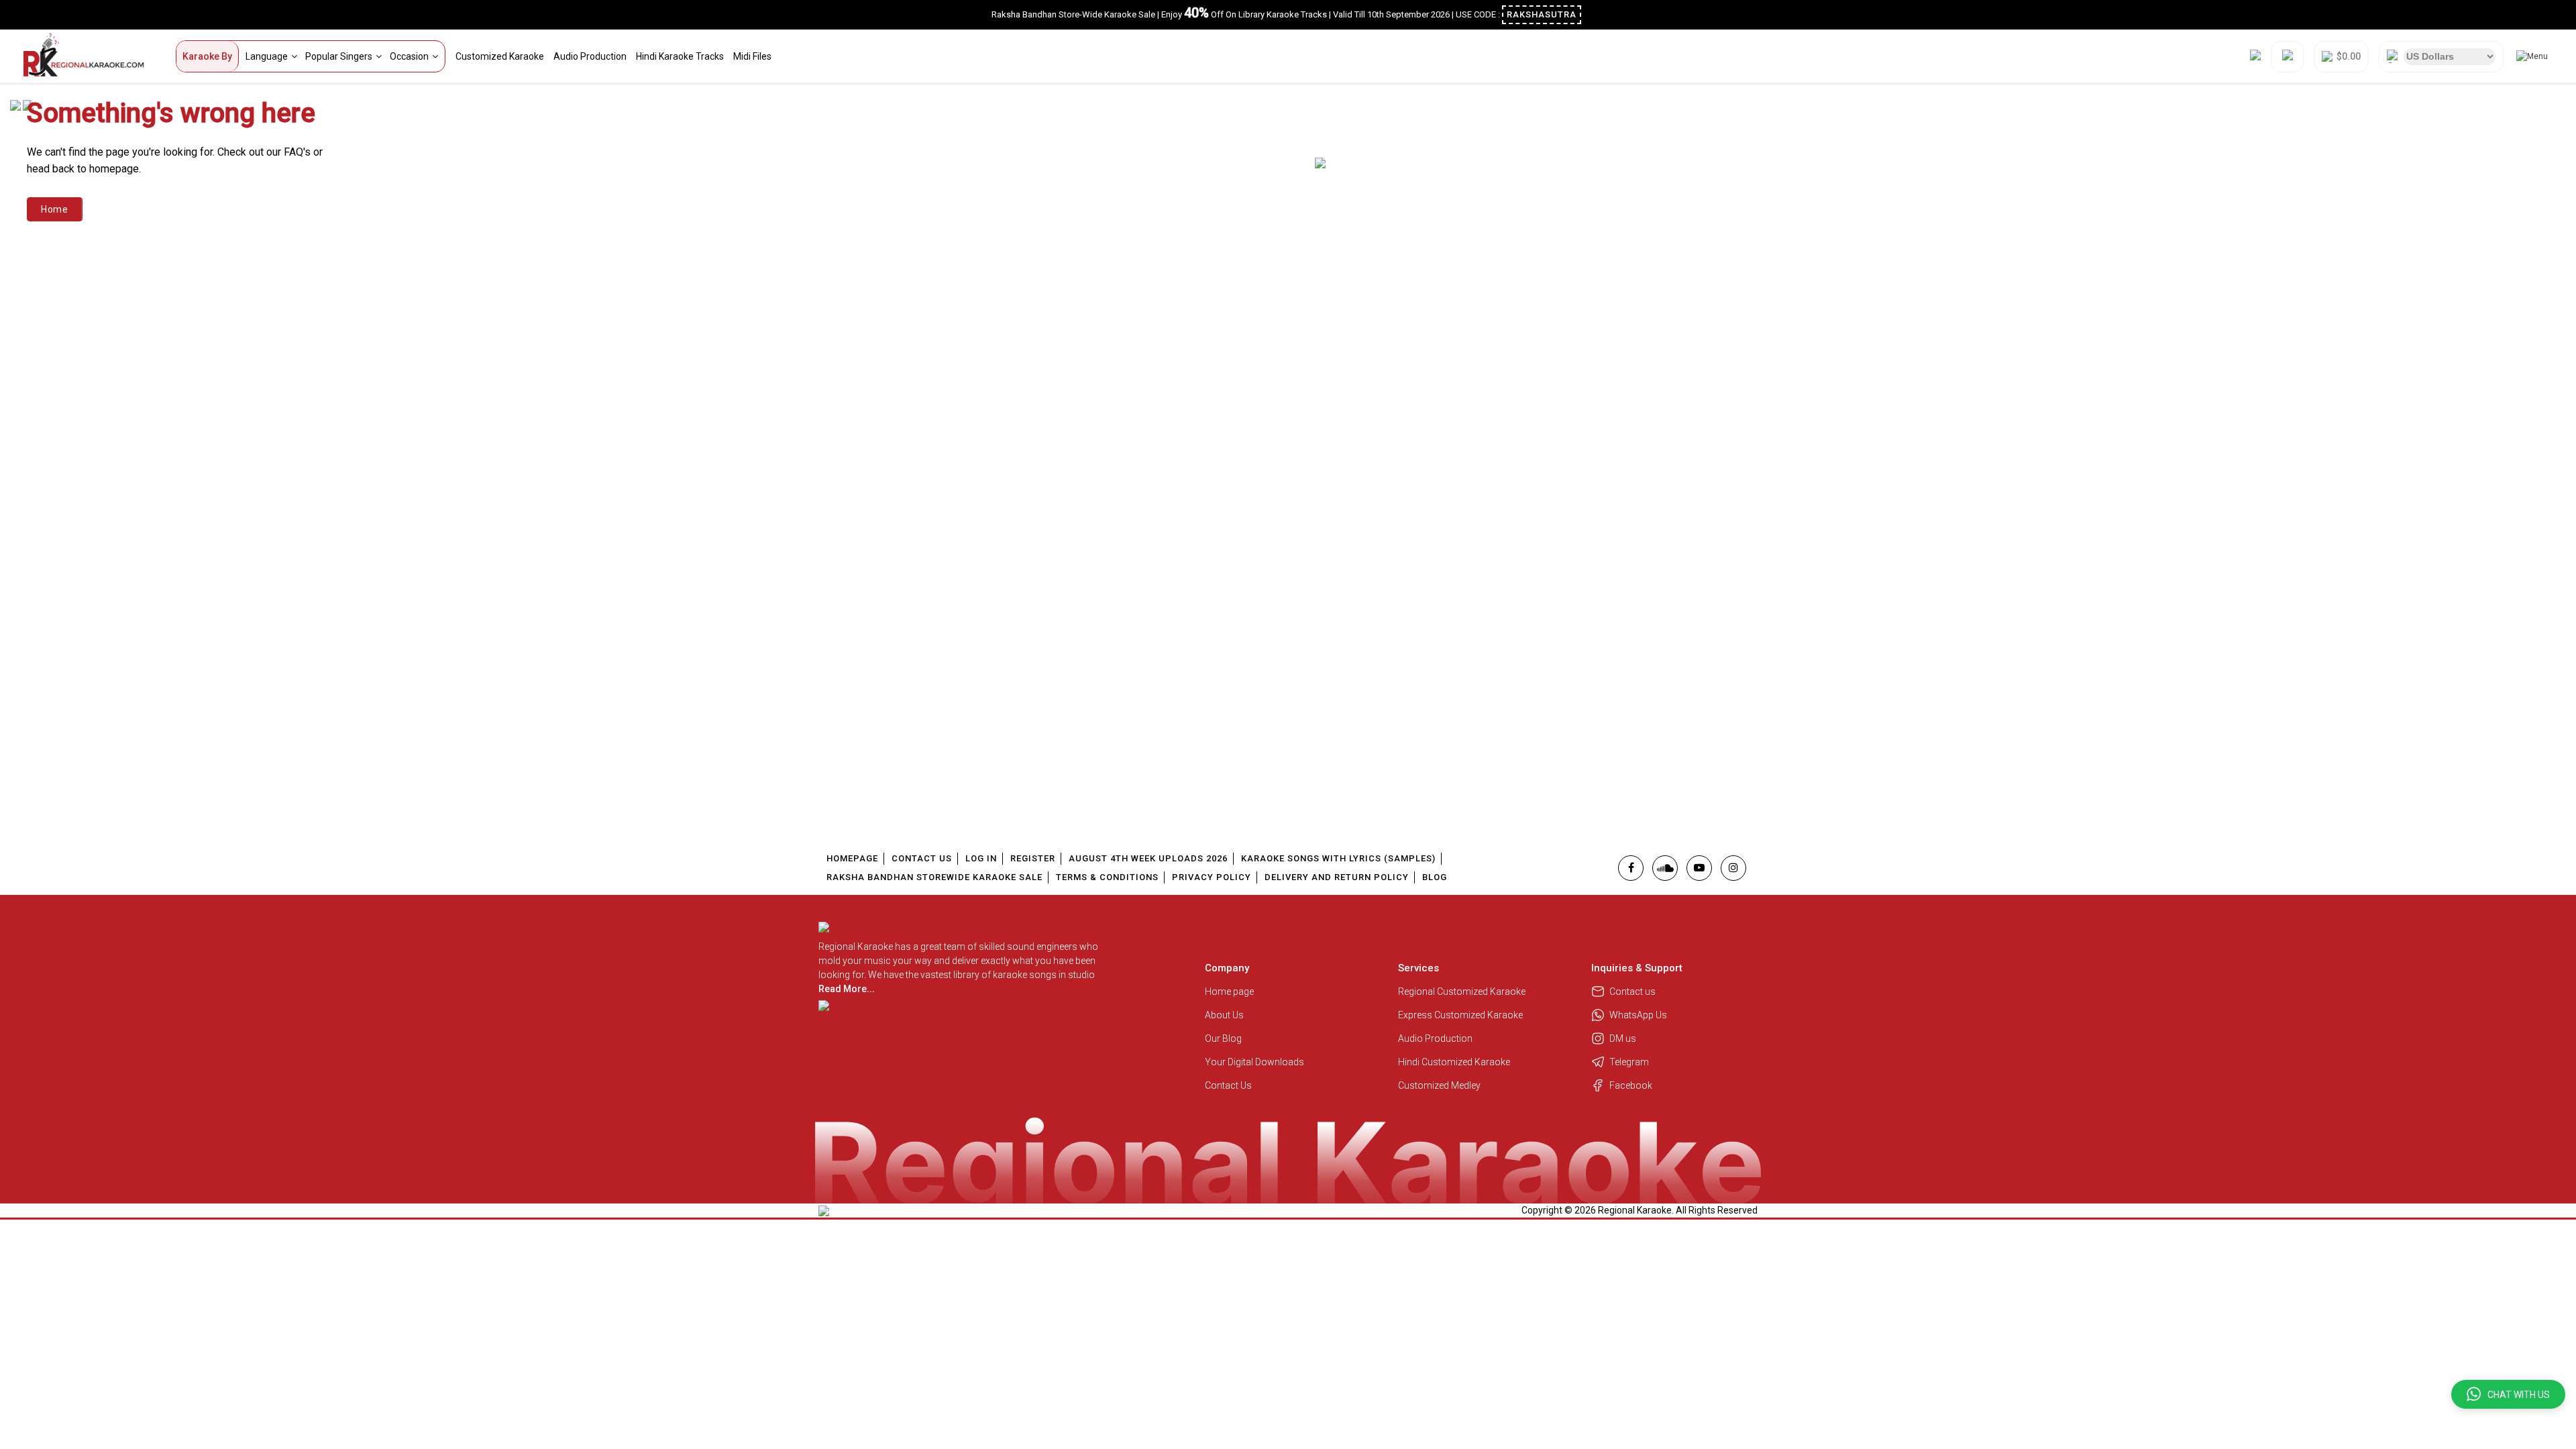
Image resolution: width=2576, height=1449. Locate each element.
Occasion (409, 56)
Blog (1435, 877)
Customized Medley (1440, 1085)
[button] (2508, 1394)
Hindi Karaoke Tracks (680, 56)
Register (1033, 858)
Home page (1229, 991)
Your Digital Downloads (1254, 1062)
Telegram (1629, 1062)
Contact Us (922, 858)
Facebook (1631, 1085)
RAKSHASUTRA (1542, 14)
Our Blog (1223, 1038)
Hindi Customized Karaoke (1455, 1062)
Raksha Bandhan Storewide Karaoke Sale (934, 877)
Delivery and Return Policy (1337, 877)
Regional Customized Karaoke (1463, 991)
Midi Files (752, 56)
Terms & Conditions (1107, 877)
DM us (1623, 1038)
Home (55, 209)
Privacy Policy (1212, 877)
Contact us (1632, 991)
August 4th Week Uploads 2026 (1148, 858)
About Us (1224, 1015)
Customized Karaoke (500, 56)
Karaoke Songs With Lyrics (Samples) (1338, 858)
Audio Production (590, 56)
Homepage (852, 858)
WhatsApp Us (1638, 1015)
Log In (981, 858)
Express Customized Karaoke (1461, 1015)
